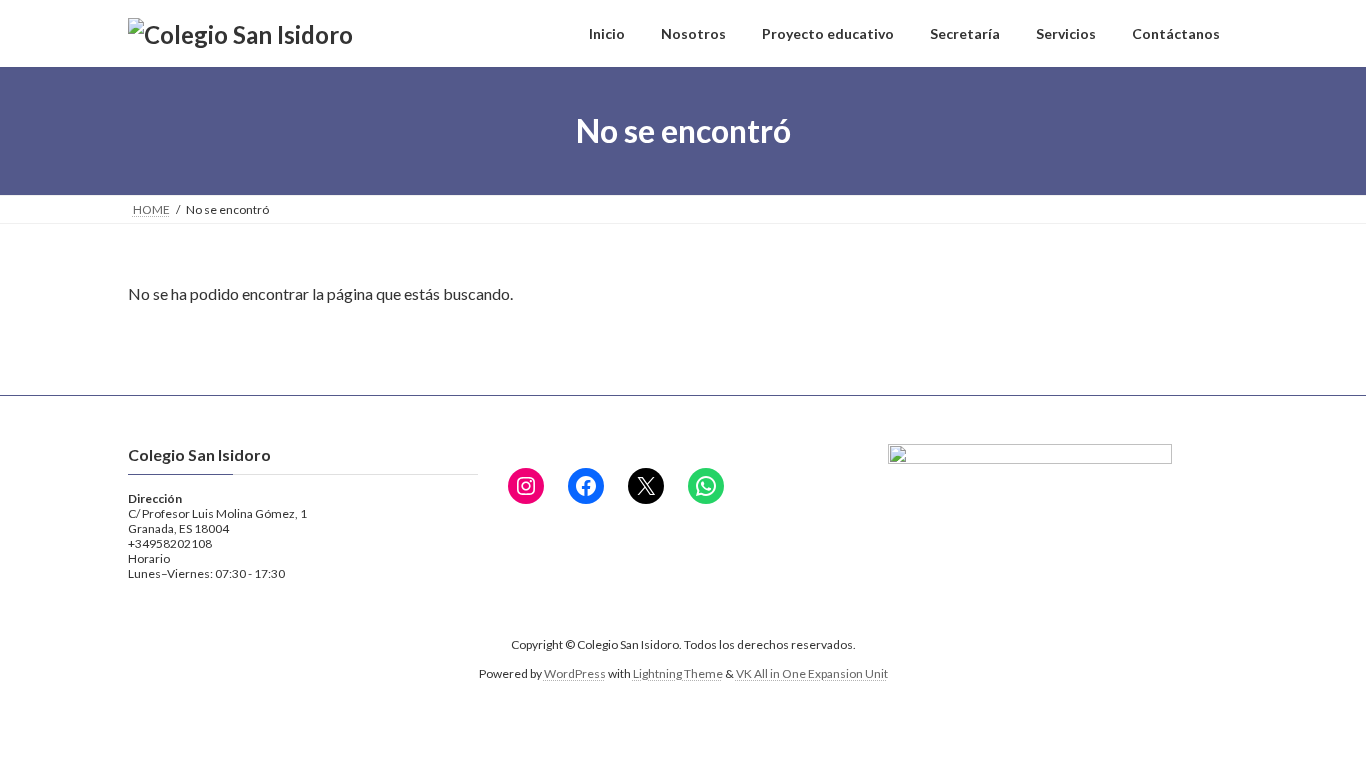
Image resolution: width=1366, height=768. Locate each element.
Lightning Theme (678, 673)
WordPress (575, 673)
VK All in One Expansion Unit (812, 673)
